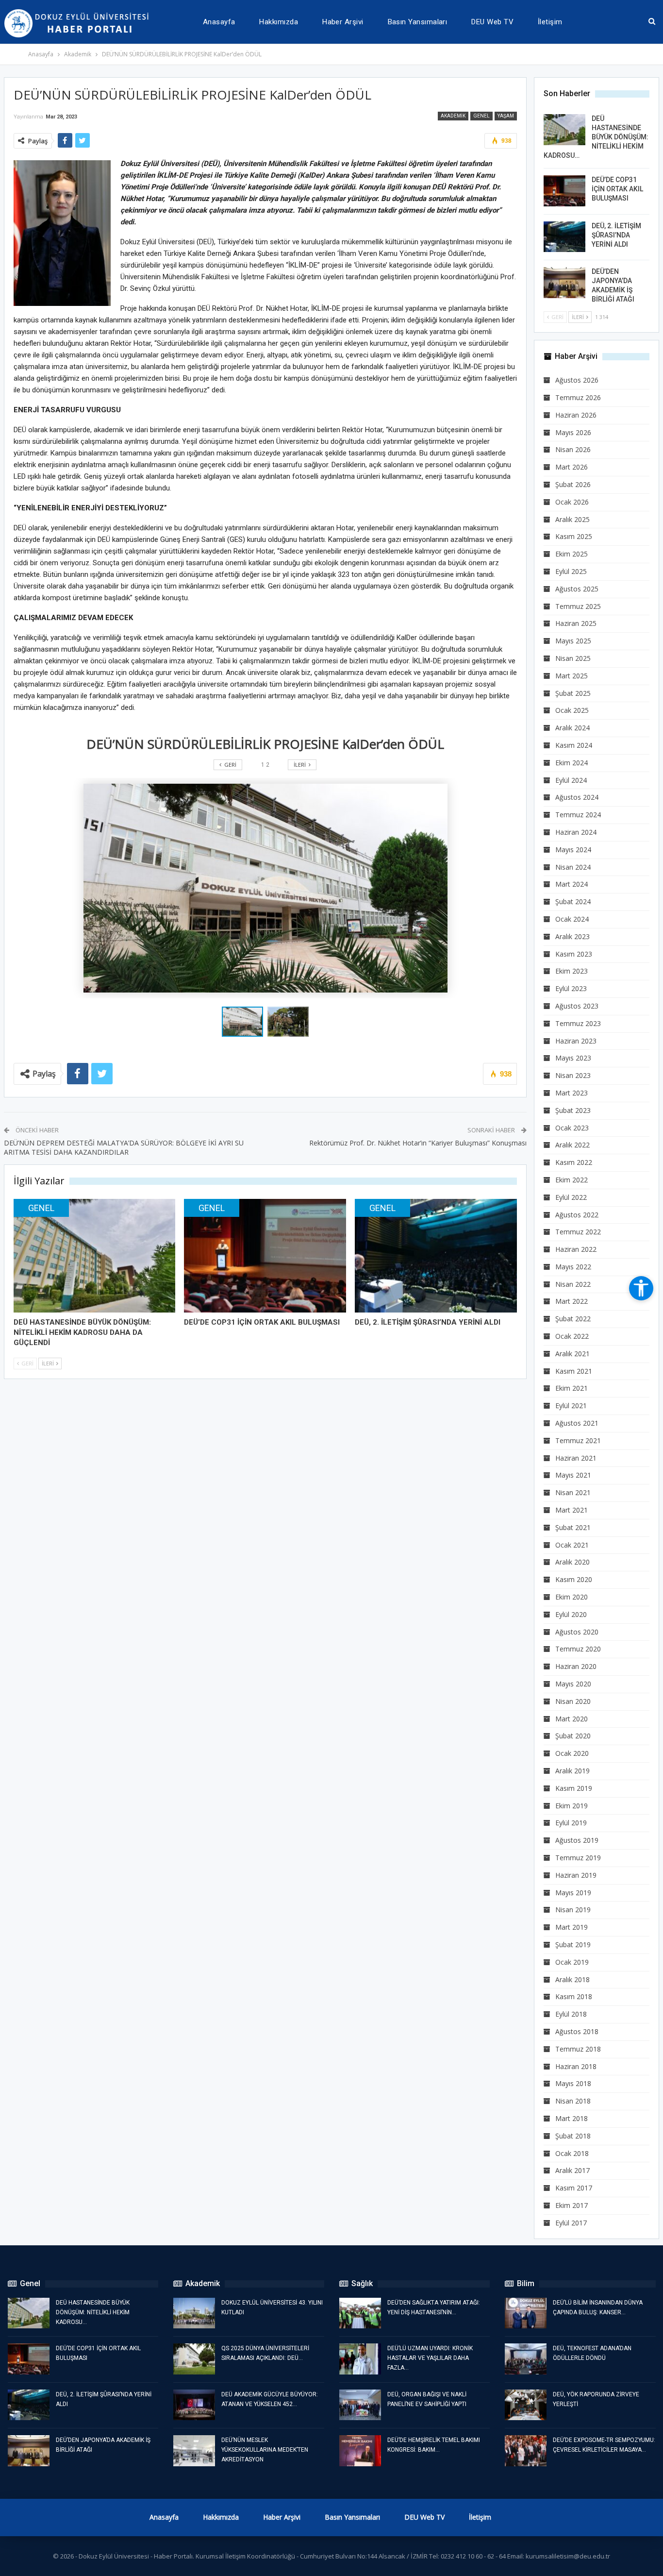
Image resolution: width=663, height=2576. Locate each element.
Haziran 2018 (576, 2066)
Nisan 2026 (573, 449)
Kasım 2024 (574, 745)
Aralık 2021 (572, 1354)
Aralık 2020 (572, 1562)
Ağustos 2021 (577, 1423)
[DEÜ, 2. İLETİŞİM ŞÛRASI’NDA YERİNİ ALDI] (436, 1256)
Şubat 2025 (573, 693)
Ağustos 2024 (577, 797)
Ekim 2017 (572, 2205)
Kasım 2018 (574, 1996)
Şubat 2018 (573, 2136)
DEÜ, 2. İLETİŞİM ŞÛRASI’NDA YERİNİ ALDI (616, 235)
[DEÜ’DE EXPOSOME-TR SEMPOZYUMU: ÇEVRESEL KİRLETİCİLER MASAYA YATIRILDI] (526, 2451)
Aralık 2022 (572, 1145)
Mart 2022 (572, 1301)
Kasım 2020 (574, 1579)
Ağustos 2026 (577, 380)
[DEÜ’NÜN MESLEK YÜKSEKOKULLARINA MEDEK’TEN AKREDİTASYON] (194, 2451)
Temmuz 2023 (578, 1023)
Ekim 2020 (572, 1597)
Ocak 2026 (572, 502)
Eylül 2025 (571, 571)
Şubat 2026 (573, 484)
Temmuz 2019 (578, 1858)
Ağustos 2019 (577, 1840)
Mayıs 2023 (573, 1058)
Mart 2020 (572, 1719)
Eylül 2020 (571, 1614)
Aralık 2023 (572, 936)
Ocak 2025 (572, 710)
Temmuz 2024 (578, 815)
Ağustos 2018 (577, 2031)
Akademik (453, 116)
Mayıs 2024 (573, 850)
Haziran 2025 (576, 623)
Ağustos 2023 (577, 1006)
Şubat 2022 (573, 1319)
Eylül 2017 (571, 2223)
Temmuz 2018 (578, 2049)
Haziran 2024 (576, 832)
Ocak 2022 (572, 1336)
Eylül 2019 (571, 1823)
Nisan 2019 (573, 1910)
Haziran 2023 (576, 1041)
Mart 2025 (572, 676)
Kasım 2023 (574, 954)
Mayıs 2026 (573, 432)
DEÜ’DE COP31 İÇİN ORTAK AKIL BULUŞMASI (617, 189)
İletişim (550, 22)
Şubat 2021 (573, 1527)
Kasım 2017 (574, 2188)
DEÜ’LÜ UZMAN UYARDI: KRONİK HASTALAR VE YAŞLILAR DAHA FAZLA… (430, 2358)
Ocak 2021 (572, 1545)
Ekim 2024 (572, 763)
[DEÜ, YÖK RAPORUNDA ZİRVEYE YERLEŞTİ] (526, 2405)
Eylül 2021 (571, 1406)
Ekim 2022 (572, 1180)
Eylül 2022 (571, 1197)
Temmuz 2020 (578, 1649)
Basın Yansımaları (418, 22)
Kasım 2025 (574, 536)
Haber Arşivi (343, 22)
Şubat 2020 (573, 1736)
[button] (288, 1022)
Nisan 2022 (573, 1284)
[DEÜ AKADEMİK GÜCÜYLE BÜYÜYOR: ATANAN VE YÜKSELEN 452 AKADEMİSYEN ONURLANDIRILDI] (194, 2405)
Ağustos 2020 (577, 1632)
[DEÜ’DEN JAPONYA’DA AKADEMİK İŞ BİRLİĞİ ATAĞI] (564, 283)
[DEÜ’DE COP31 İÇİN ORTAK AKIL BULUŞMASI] (265, 1256)
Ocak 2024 (572, 919)
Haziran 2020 (576, 1666)
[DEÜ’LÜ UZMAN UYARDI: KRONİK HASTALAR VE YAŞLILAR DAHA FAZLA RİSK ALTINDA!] (360, 2359)
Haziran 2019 (576, 1875)
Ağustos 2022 (577, 1215)
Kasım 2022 (574, 1162)
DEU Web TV (492, 22)
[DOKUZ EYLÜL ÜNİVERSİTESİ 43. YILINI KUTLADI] (194, 2313)
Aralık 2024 (572, 728)
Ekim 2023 (572, 971)
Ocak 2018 (572, 2153)
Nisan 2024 (573, 867)
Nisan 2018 (573, 2101)
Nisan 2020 (573, 1701)
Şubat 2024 (573, 901)
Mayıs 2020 (573, 1684)
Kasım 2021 (574, 1371)
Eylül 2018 (571, 2014)
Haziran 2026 (576, 415)
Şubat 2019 (573, 1945)
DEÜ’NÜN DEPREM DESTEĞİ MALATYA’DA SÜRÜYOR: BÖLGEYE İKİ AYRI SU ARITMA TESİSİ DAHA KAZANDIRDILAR (124, 1148)
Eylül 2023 (571, 988)
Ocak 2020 (572, 1753)
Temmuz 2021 (578, 1440)
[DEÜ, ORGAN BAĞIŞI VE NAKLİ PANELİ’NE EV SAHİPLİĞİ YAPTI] (360, 2405)
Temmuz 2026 (578, 397)
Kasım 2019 (574, 1788)
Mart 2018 (572, 2118)
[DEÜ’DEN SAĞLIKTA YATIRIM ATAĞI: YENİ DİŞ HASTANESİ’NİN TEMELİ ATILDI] (360, 2313)
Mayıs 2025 (573, 641)
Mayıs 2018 (573, 2083)
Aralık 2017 (572, 2170)
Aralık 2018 (572, 1979)
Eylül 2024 (571, 780)
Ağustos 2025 (577, 589)
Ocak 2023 (572, 1128)
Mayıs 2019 (573, 1893)
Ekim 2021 (572, 1388)
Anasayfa (219, 22)
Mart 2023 (572, 1093)
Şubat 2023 (573, 1110)
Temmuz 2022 (578, 1232)
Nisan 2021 (573, 1492)
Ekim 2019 (572, 1806)
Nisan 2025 (573, 658)
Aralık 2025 (572, 519)
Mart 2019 (572, 1927)
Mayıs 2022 (573, 1267)
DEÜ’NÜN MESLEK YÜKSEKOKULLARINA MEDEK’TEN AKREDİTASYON (265, 2450)
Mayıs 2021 (573, 1475)
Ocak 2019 (572, 1962)
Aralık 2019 (572, 1771)
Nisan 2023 (573, 1075)
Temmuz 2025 (578, 606)
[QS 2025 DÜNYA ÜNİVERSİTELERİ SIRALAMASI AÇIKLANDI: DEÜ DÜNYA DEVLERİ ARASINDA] (194, 2359)
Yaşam (506, 116)
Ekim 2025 (572, 554)
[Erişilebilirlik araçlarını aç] (641, 1288)
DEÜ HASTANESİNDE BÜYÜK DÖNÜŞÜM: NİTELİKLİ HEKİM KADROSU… (596, 137)
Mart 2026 (572, 467)
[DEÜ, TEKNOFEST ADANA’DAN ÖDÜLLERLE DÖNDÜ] (526, 2359)
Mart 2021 (572, 1510)
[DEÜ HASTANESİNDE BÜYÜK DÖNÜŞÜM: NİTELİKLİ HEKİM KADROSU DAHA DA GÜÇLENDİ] (95, 1256)
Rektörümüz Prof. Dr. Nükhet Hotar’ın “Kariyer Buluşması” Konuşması (418, 1143)
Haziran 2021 (576, 1458)
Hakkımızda (279, 22)
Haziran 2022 (576, 1249)
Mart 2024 (572, 884)
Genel (481, 116)
